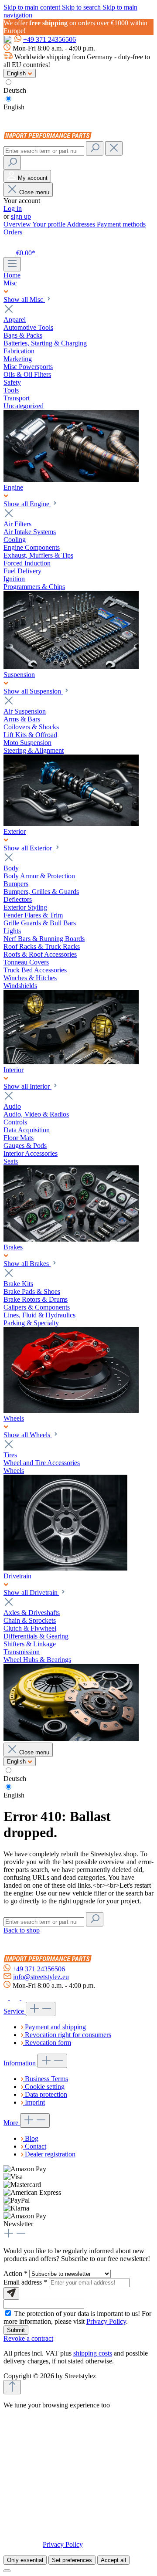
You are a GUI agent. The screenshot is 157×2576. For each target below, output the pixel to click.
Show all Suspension (33, 691)
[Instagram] (16, 1998)
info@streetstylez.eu (41, 1977)
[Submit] (11, 2293)
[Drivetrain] (71, 1738)
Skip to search (82, 7)
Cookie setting (45, 2087)
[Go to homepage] (49, 137)
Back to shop (22, 1930)
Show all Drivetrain (31, 1593)
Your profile (49, 224)
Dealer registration (50, 2154)
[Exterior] (71, 1062)
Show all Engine (27, 504)
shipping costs (93, 2353)
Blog (32, 2138)
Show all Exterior (29, 848)
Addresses (82, 224)
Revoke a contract (28, 2338)
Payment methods (121, 224)
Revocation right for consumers (68, 2035)
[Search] (95, 148)
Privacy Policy (106, 2321)
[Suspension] (71, 824)
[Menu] (12, 264)
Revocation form (48, 2043)
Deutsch (15, 90)
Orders (13, 232)
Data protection (46, 2094)
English (14, 107)
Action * (16, 2273)
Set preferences (72, 2560)
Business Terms (46, 2079)
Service (15, 2011)
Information (20, 2063)
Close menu (34, 192)
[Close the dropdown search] (114, 148)
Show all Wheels (28, 1435)
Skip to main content (33, 7)
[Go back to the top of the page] (12, 2387)
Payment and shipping (55, 2027)
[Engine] (71, 667)
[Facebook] (7, 1998)
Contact (36, 2146)
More (12, 2123)
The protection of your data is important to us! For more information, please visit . (77, 2317)
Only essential (25, 2560)
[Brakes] (71, 1410)
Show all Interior (27, 1086)
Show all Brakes (27, 1264)
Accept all (113, 2560)
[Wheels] (65, 1568)
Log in (13, 208)
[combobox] (44, 151)
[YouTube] (26, 1998)
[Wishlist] (9, 242)
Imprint (35, 2102)
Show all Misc (24, 300)
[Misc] (71, 479)
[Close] (7, 2571)
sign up (21, 216)
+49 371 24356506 (49, 39)
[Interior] (71, 1239)
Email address (25, 2282)
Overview (18, 224)
